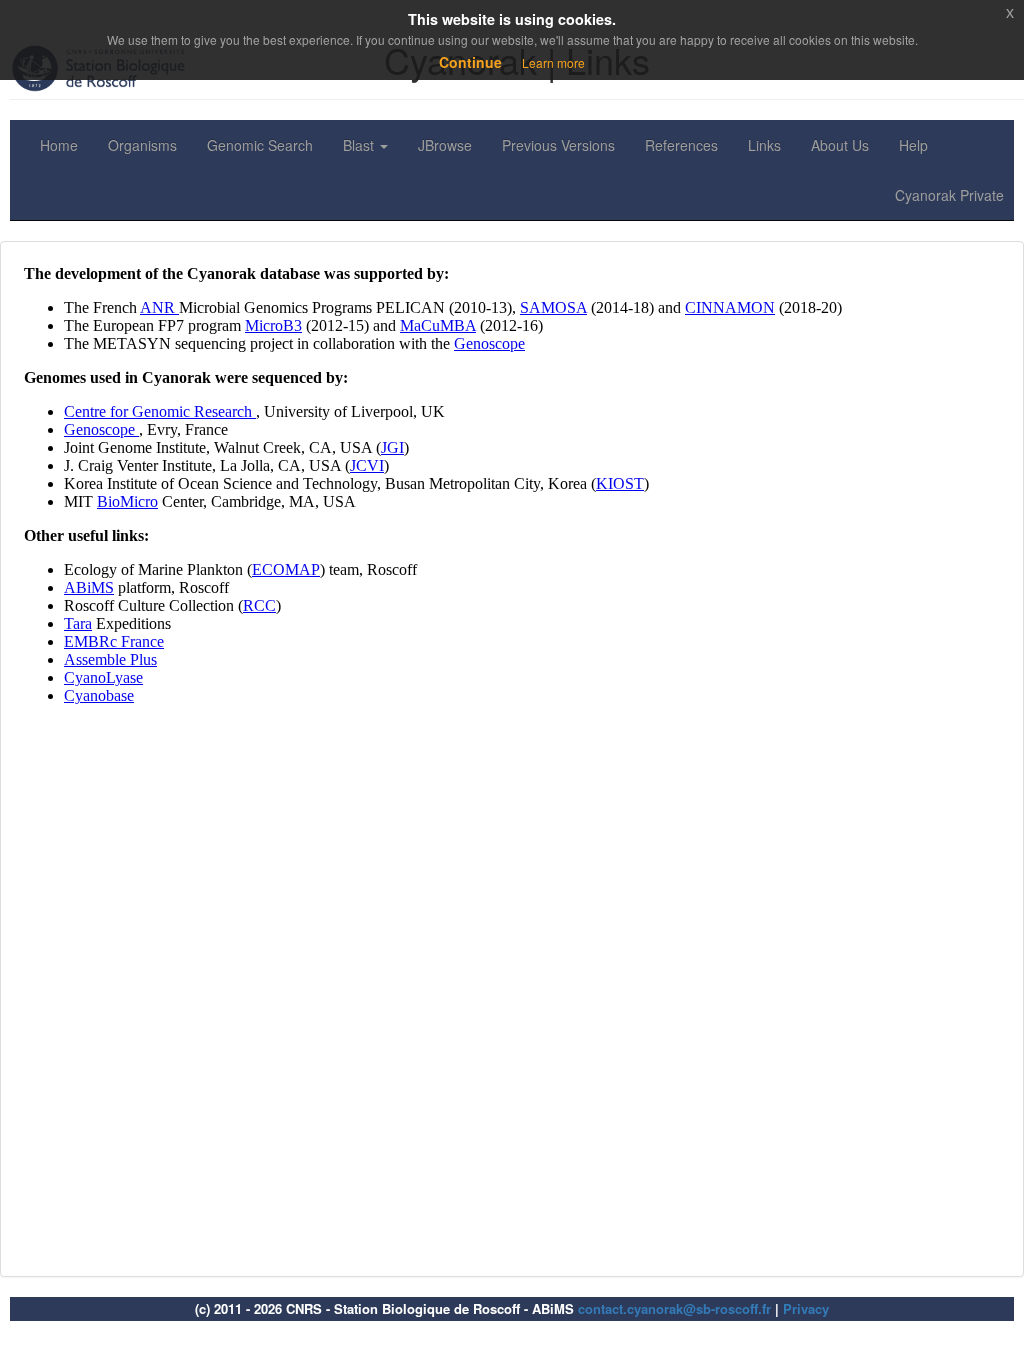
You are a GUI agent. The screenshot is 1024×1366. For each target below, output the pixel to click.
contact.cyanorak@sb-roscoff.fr (674, 1308)
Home (59, 145)
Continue (470, 62)
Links (764, 145)
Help (913, 145)
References (681, 145)
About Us (840, 145)
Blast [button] (360, 145)
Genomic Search (260, 145)
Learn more (553, 62)
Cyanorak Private (949, 195)
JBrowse (445, 145)
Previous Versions (558, 145)
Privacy (806, 1308)
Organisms (142, 145)
